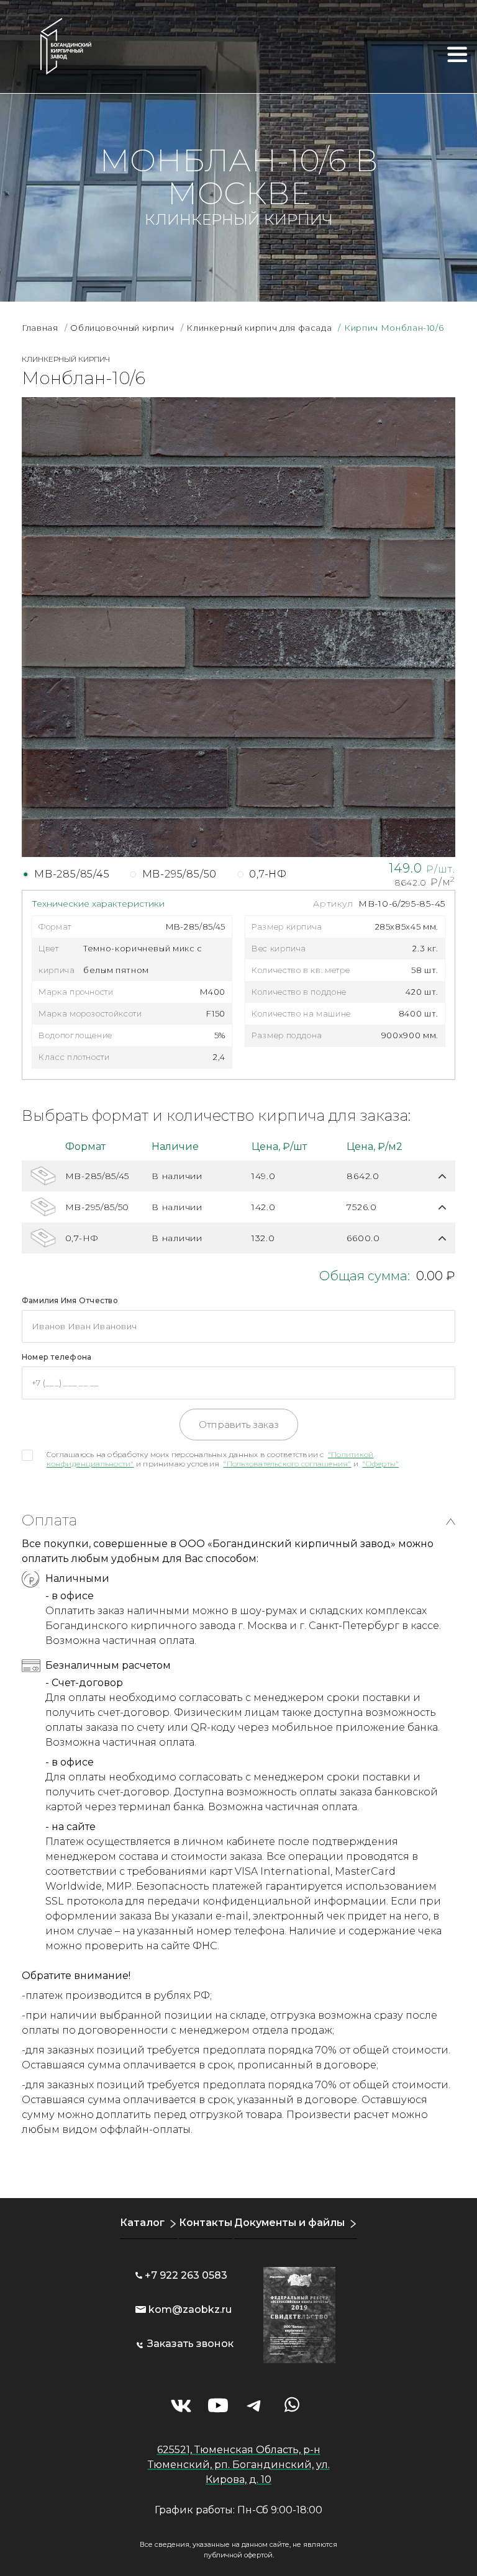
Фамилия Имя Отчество (70, 1300)
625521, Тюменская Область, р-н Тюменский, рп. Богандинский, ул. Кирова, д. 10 (239, 2465)
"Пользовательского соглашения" (287, 1464)
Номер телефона (57, 1357)
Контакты (206, 2223)
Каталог (142, 2223)
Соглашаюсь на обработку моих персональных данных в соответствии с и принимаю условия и (223, 1459)
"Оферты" (380, 1464)
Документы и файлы (289, 2223)
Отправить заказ (239, 1425)
